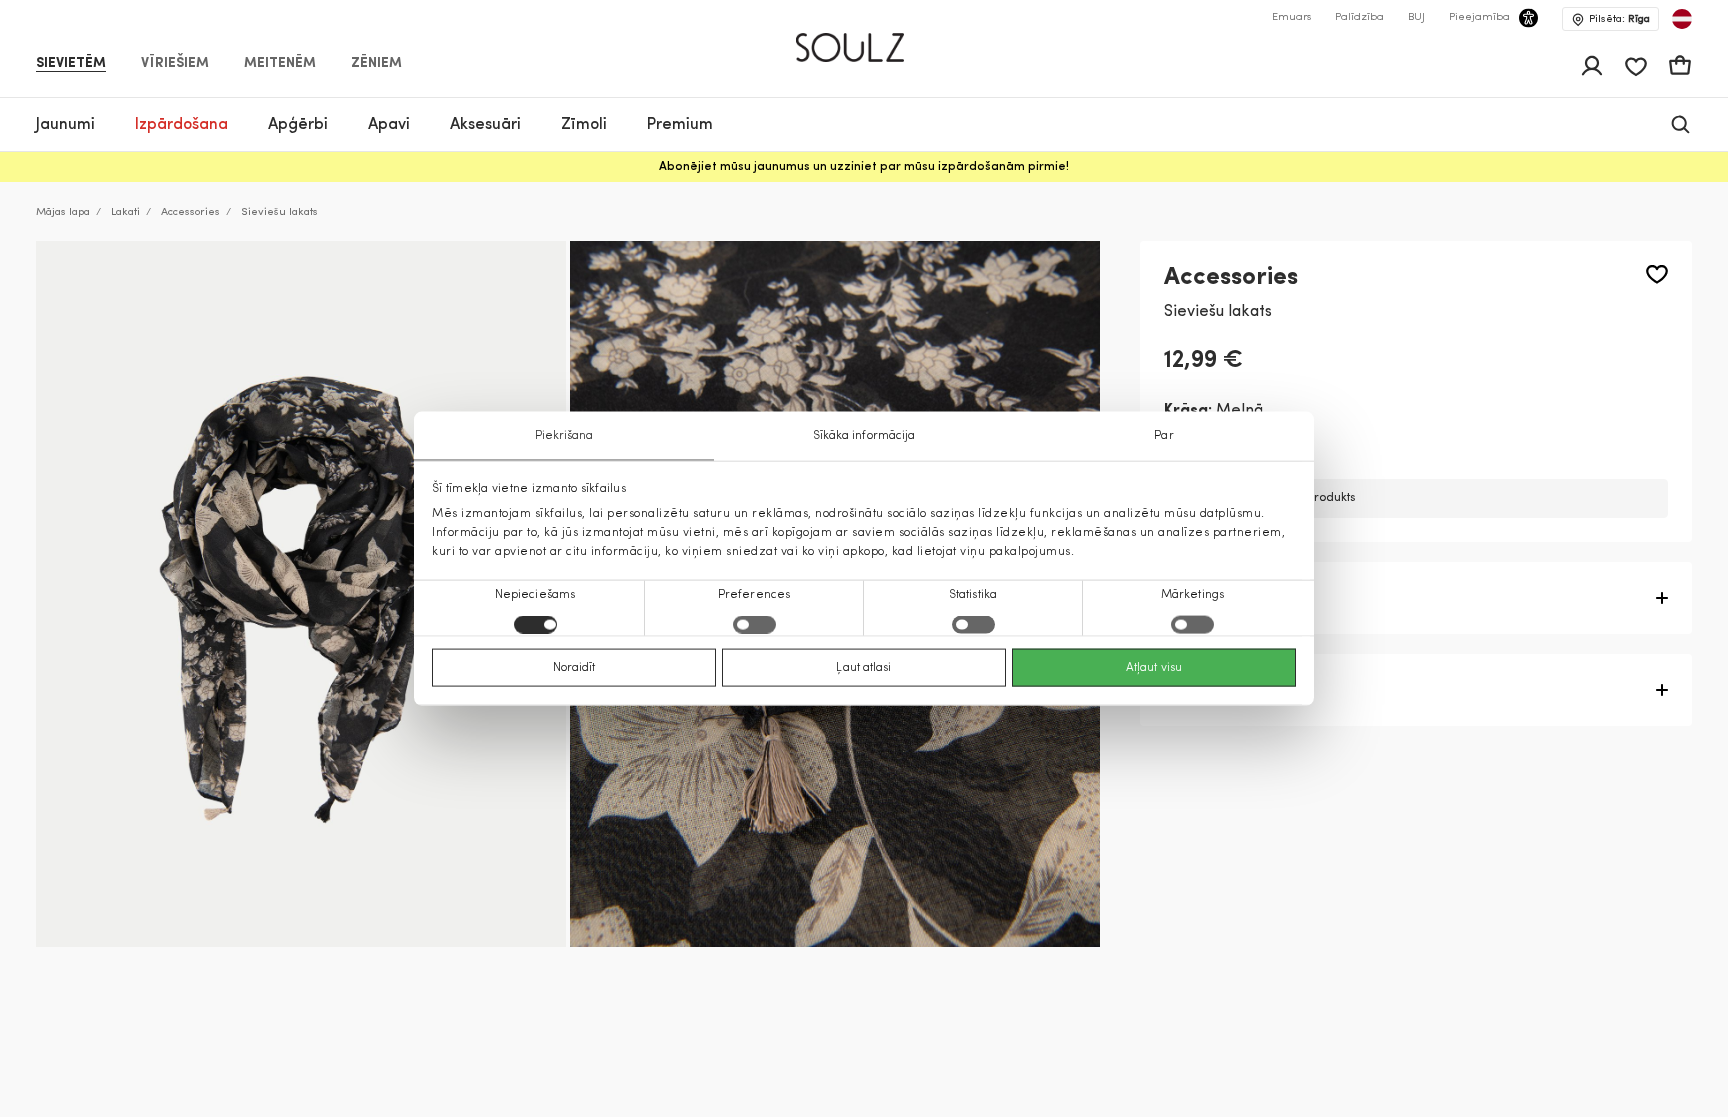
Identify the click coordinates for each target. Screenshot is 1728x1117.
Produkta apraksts (1235, 598)
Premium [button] (680, 125)
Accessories (190, 212)
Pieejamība (1479, 17)
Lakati (125, 212)
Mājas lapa (63, 212)
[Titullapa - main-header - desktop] (864, 39)
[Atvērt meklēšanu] (1680, 124)
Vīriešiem (175, 64)
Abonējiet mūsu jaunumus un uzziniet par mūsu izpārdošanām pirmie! (864, 167)
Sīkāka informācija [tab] (864, 435)
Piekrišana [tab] (564, 435)
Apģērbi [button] (298, 125)
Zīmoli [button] (584, 125)
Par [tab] (1163, 435)
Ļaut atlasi (863, 668)
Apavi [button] (389, 125)
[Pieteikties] (1592, 66)
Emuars (1291, 17)
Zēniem (376, 64)
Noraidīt (574, 668)
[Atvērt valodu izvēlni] (1682, 19)
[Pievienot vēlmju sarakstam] (1657, 274)
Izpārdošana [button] (181, 125)
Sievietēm (71, 64)
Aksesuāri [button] (485, 125)
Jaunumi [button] (65, 125)
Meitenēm (280, 64)
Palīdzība (1359, 17)
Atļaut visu (1154, 668)
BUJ (1416, 17)
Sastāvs (1194, 690)
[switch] (754, 625)
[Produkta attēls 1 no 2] (301, 594)
